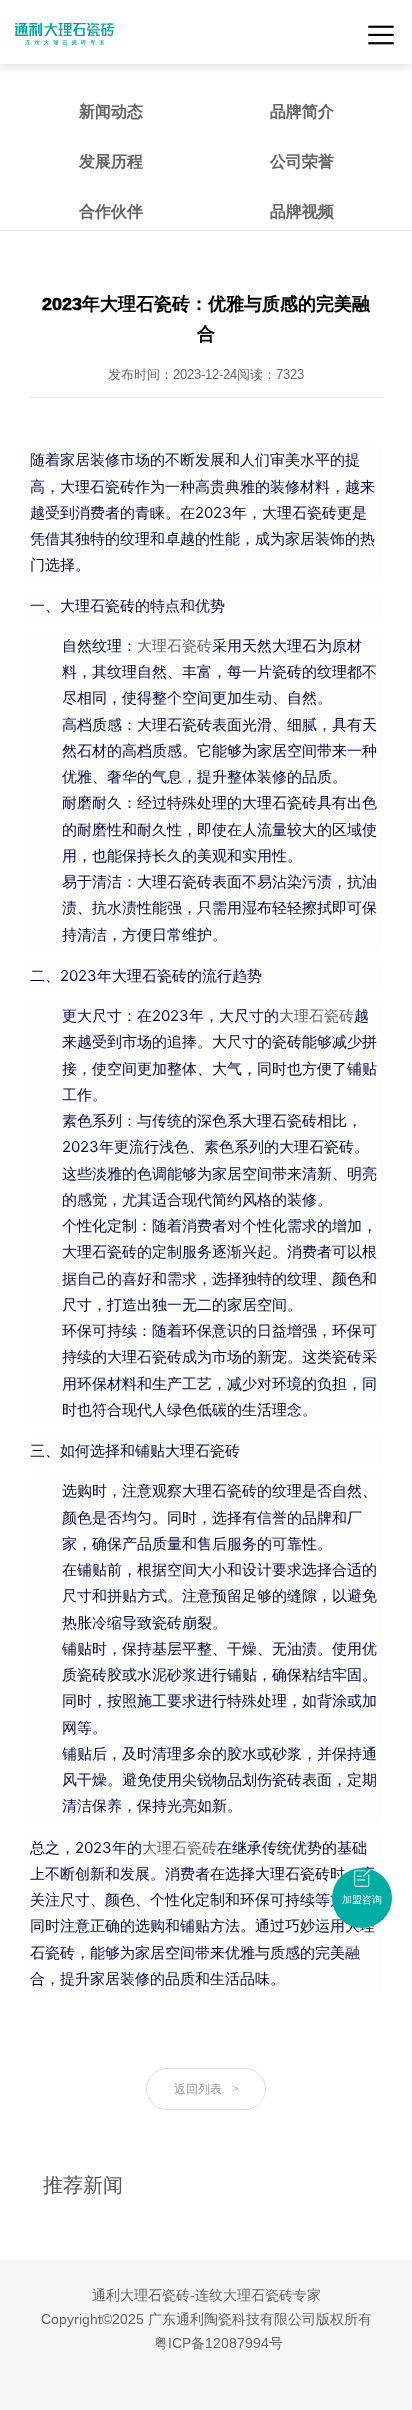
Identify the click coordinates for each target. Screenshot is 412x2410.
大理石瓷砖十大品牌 (232, 2362)
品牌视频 (302, 211)
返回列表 (206, 2089)
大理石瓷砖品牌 (318, 2375)
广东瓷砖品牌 (138, 2362)
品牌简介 (302, 111)
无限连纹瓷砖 (72, 2375)
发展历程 (111, 161)
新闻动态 (111, 111)
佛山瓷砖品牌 (236, 2375)
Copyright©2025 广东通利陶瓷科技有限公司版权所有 (206, 2319)
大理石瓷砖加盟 (154, 2375)
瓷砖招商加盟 (244, 2388)
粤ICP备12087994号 (218, 2343)
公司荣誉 (302, 161)
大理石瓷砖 (174, 645)
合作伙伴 (111, 211)
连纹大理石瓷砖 (332, 2362)
